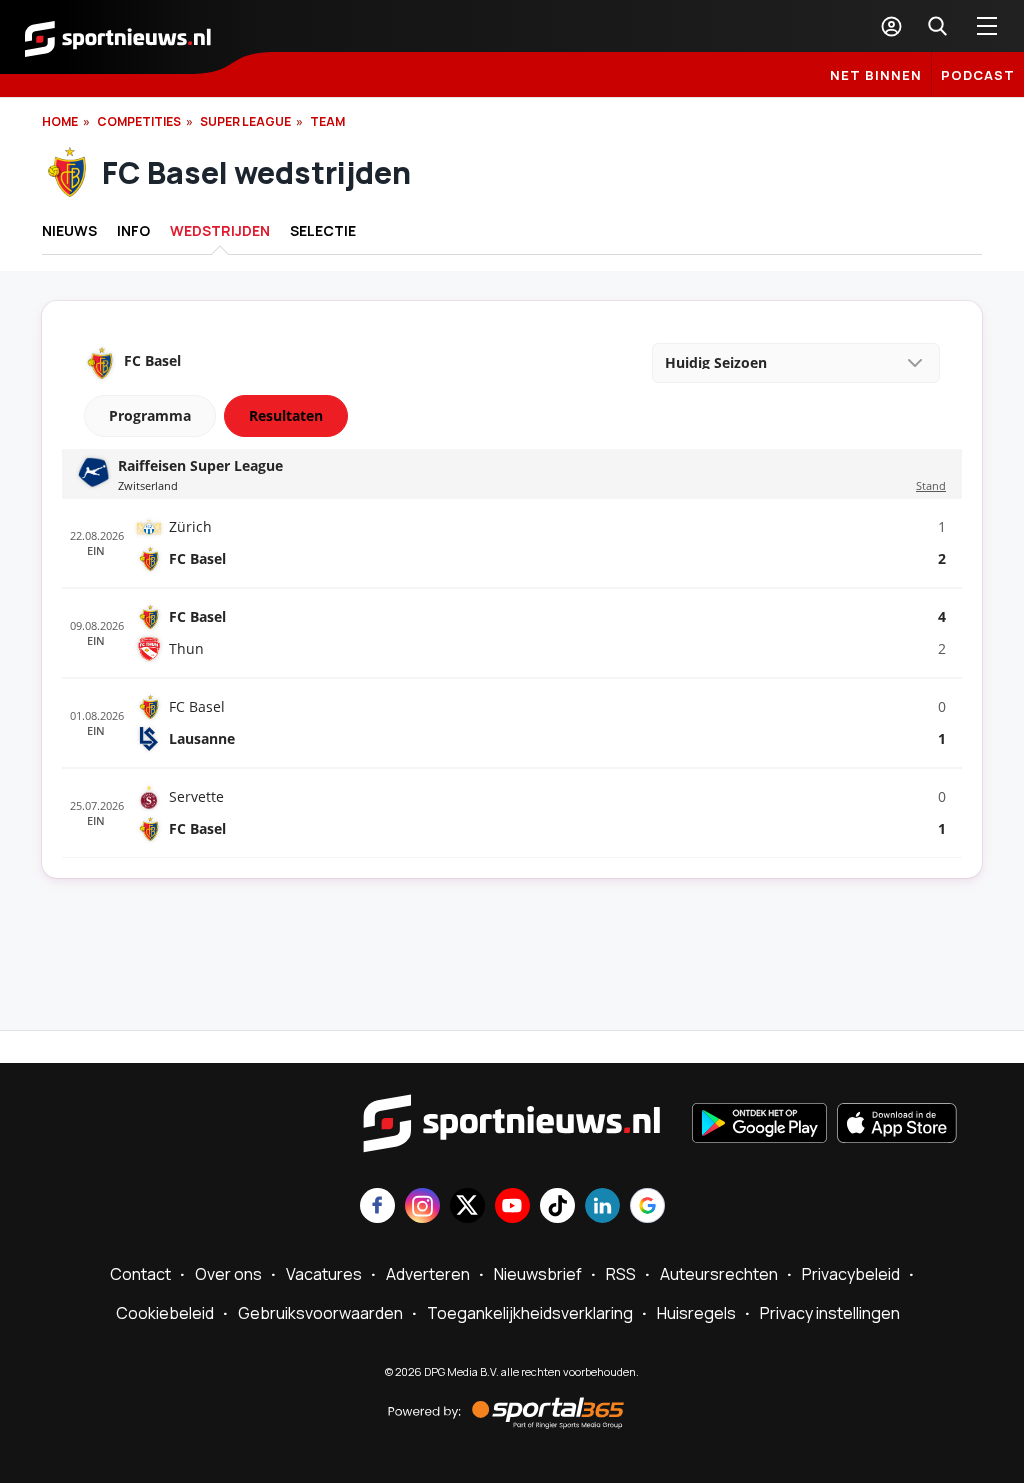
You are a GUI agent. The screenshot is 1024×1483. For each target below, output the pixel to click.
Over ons (228, 1274)
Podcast (978, 75)
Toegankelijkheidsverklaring (530, 1313)
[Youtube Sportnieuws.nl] (512, 1207)
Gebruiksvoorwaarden (320, 1313)
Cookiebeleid (165, 1313)
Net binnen (876, 75)
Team (327, 121)
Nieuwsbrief (538, 1274)
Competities (139, 121)
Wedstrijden (220, 230)
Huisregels (696, 1313)
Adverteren (428, 1274)
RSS (621, 1274)
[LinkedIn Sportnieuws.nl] (602, 1207)
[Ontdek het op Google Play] (759, 1125)
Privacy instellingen (830, 1313)
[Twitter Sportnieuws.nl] (467, 1207)
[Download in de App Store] (897, 1125)
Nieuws (69, 230)
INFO (133, 230)
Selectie (323, 230)
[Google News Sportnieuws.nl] (647, 1207)
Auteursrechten (719, 1274)
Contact (140, 1274)
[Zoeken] (937, 26)
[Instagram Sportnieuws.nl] (422, 1207)
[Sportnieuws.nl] (118, 37)
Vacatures (324, 1274)
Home (60, 121)
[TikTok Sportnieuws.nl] (557, 1207)
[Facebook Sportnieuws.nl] (377, 1207)
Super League (245, 121)
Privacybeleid (851, 1274)
